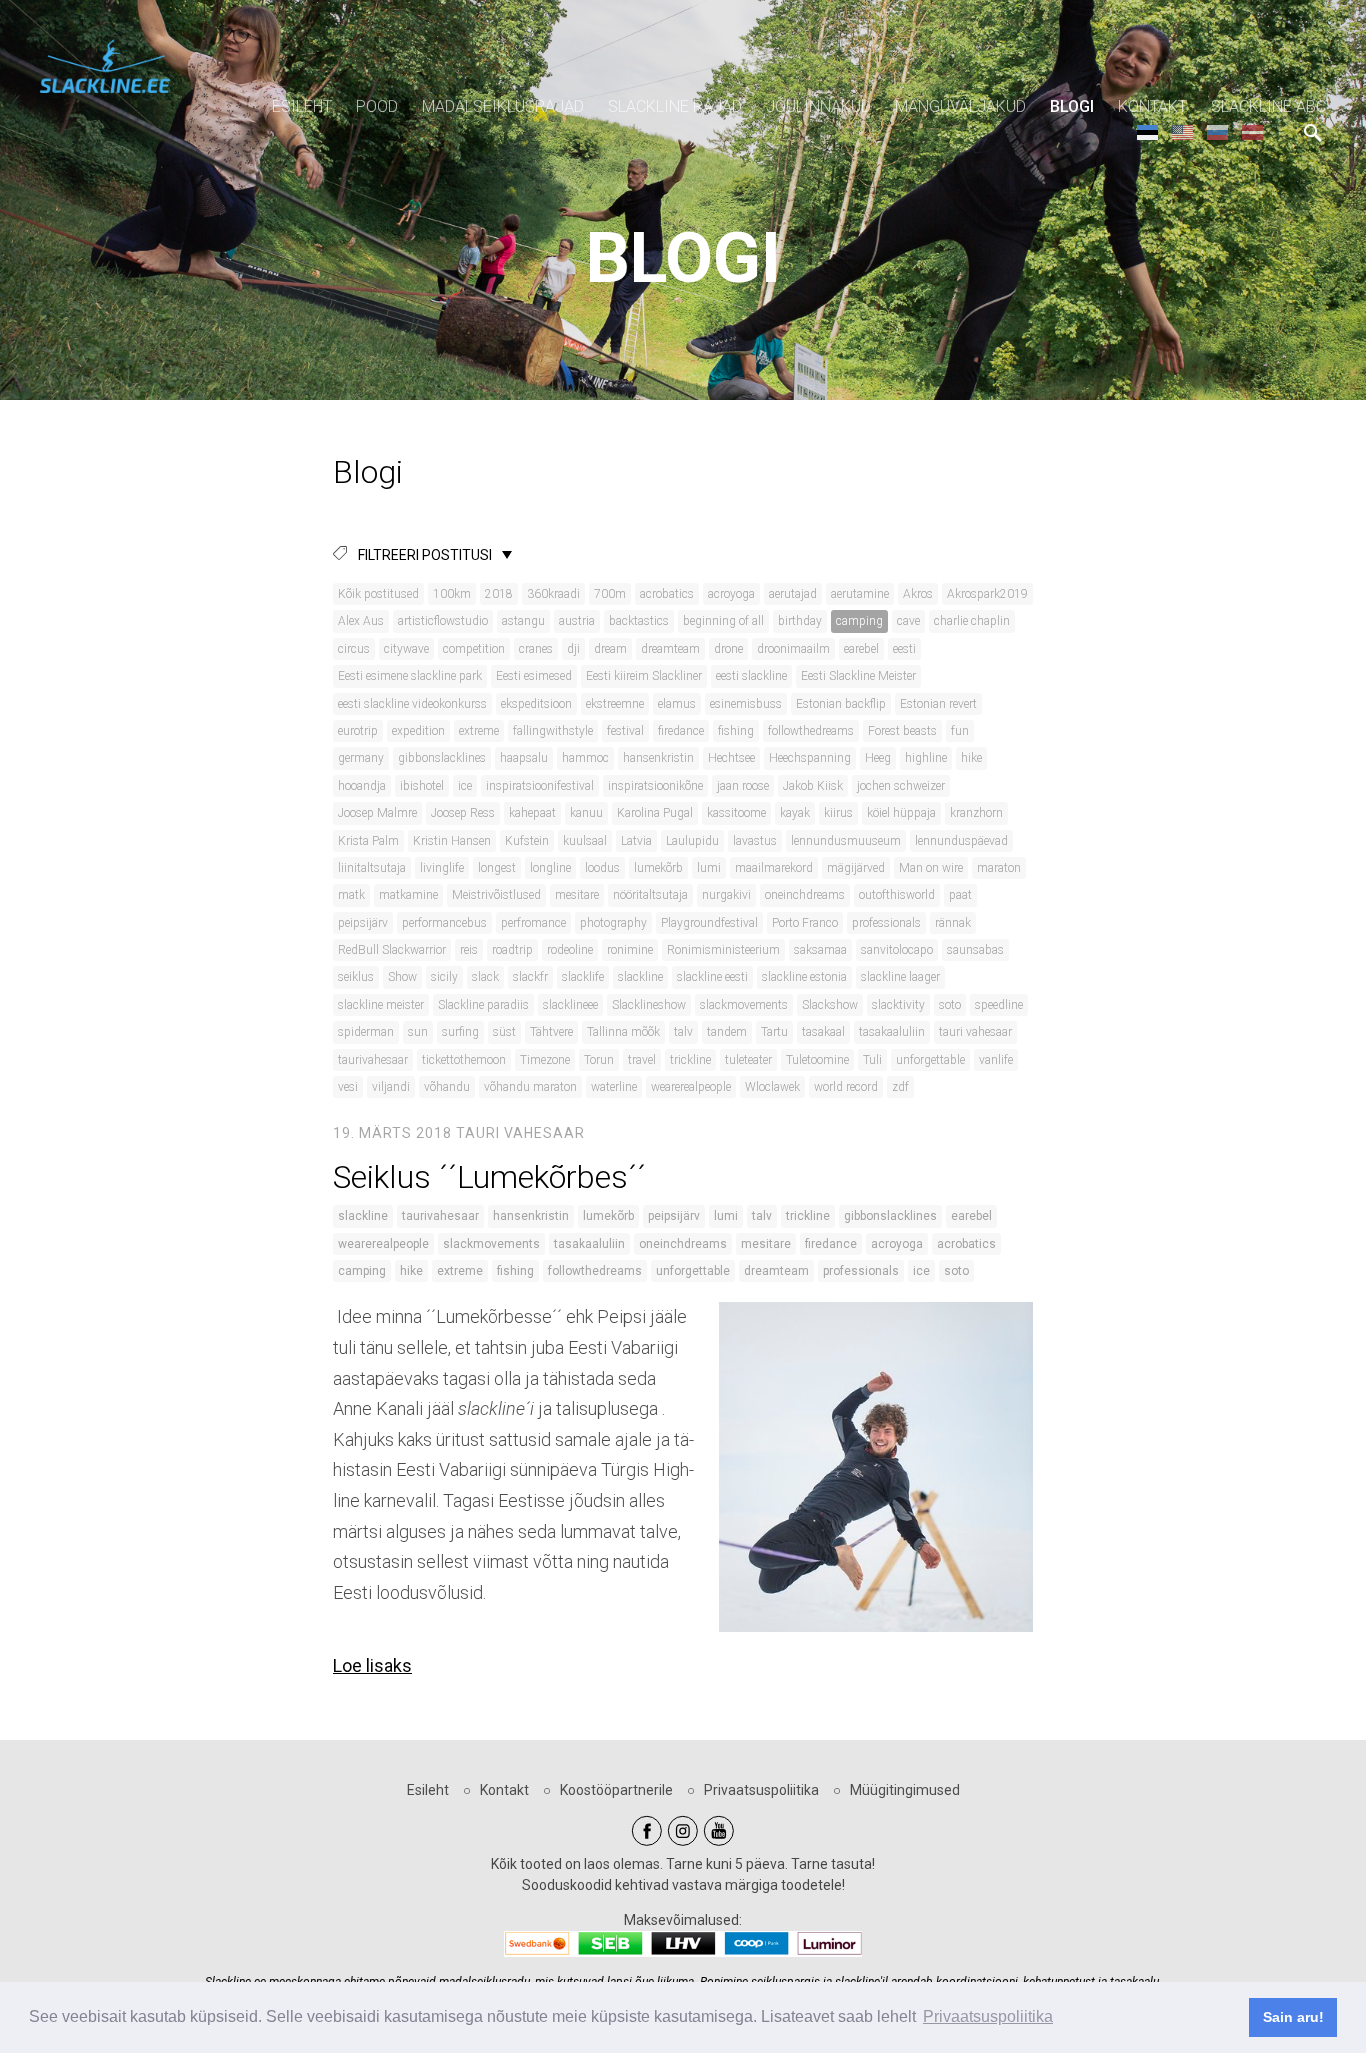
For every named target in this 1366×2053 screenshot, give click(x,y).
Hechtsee (731, 758)
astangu (523, 621)
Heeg (878, 758)
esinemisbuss (746, 704)
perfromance (533, 923)
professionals (886, 923)
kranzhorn (976, 813)
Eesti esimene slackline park (410, 676)
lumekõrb (658, 868)
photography (613, 923)
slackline (640, 977)
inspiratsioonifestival (540, 786)
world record (846, 1087)
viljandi (391, 1087)
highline (926, 758)
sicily (444, 977)
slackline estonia (804, 977)
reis (469, 950)
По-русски (1217, 131)
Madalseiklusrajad (503, 106)
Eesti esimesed (534, 676)
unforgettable (930, 1060)
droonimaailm (793, 649)
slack (485, 977)
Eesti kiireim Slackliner (644, 676)
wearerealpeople (691, 1087)
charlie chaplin (972, 621)
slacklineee (570, 1005)
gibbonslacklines (442, 758)
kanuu (586, 813)
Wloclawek (772, 1087)
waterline (614, 1087)
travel (642, 1060)
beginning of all (723, 621)
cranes (536, 649)
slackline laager (900, 977)
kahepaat (532, 813)
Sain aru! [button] (1293, 2017)
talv (683, 1032)
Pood (377, 106)
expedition (418, 731)
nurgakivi (726, 895)
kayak (795, 813)
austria (577, 621)
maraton (999, 868)
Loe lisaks (372, 1665)
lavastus (755, 841)
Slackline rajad (675, 106)
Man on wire (931, 868)
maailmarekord (774, 868)
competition (474, 649)
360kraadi (553, 594)
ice (465, 786)
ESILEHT (302, 106)
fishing (736, 731)
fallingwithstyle (553, 731)
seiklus (356, 977)
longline (550, 868)
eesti (904, 649)
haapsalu (524, 758)
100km (452, 594)
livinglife (442, 868)
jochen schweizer (901, 786)
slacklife (583, 977)
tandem (727, 1032)
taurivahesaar (373, 1060)
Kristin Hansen (452, 841)
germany (361, 758)
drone (728, 649)
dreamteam (670, 649)
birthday (800, 621)
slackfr (530, 977)
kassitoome (736, 813)
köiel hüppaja (901, 813)
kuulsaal (585, 841)
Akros (918, 594)
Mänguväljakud (960, 106)
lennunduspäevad (961, 841)
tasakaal (823, 1032)
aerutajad (793, 594)
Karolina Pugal (655, 813)
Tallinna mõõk (623, 1032)
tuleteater (748, 1060)
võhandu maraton (530, 1087)
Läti (1252, 131)
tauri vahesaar (975, 1032)
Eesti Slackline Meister (858, 676)
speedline (999, 1005)
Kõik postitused (378, 594)
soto (950, 1005)
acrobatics (667, 594)
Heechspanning (810, 758)
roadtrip (512, 950)
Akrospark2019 (987, 594)
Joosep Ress (463, 813)
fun (960, 731)
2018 (499, 594)
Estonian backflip (841, 704)
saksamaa (820, 950)
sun (418, 1032)
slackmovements (744, 1005)
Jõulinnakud (818, 106)
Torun (599, 1060)
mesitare (577, 895)
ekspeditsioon (536, 704)
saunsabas (975, 950)
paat (960, 895)
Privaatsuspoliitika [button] (988, 2016)
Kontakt (1152, 106)
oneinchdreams (805, 895)
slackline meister (381, 1005)
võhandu (447, 1087)
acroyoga (731, 594)
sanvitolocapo (897, 950)
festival (625, 731)
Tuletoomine (817, 1060)
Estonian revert (938, 704)
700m (610, 594)
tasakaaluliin (892, 1032)
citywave (406, 649)
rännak (953, 923)
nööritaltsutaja (650, 895)
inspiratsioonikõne (655, 786)
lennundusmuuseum (846, 841)
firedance (681, 731)
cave (908, 621)
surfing (460, 1032)
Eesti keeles (1147, 131)
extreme (479, 731)
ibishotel (422, 786)
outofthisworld (897, 895)
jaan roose (743, 786)
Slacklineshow (649, 1005)
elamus (677, 704)
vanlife (996, 1060)
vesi (348, 1087)
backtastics (639, 621)
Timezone (545, 1060)
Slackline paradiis (483, 1005)
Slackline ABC (1268, 106)
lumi (709, 868)
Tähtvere (551, 1032)
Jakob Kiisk (813, 786)
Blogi (1072, 106)
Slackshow (830, 1005)
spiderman (366, 1032)
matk (351, 895)
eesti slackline (751, 676)
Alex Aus (361, 621)
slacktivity (898, 1005)
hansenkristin (658, 758)
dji (573, 649)
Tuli (872, 1060)
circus (354, 649)
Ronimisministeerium (723, 950)
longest (497, 868)
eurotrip (358, 731)
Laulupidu (692, 841)
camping (859, 621)
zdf (900, 1087)
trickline (690, 1060)
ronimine (630, 950)
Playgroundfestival (709, 923)
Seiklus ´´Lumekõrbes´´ (489, 1177)
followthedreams (811, 731)
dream (610, 649)
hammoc (585, 758)
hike (971, 758)
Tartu (774, 1032)
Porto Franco (805, 923)
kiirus (838, 813)
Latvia (636, 841)
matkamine (408, 895)
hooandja (362, 786)
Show (402, 977)
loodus (602, 868)
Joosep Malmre (377, 813)
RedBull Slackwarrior (392, 950)
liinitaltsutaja (372, 868)
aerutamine (860, 594)
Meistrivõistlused (496, 895)
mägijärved (856, 868)
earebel (861, 649)
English (1182, 131)
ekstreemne (615, 704)
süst (504, 1032)
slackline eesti (712, 977)
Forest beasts (902, 731)
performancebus (444, 923)
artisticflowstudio (443, 621)
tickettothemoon (464, 1060)
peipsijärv (363, 923)
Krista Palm (368, 841)
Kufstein (527, 841)
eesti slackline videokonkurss (412, 704)
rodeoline (570, 950)
